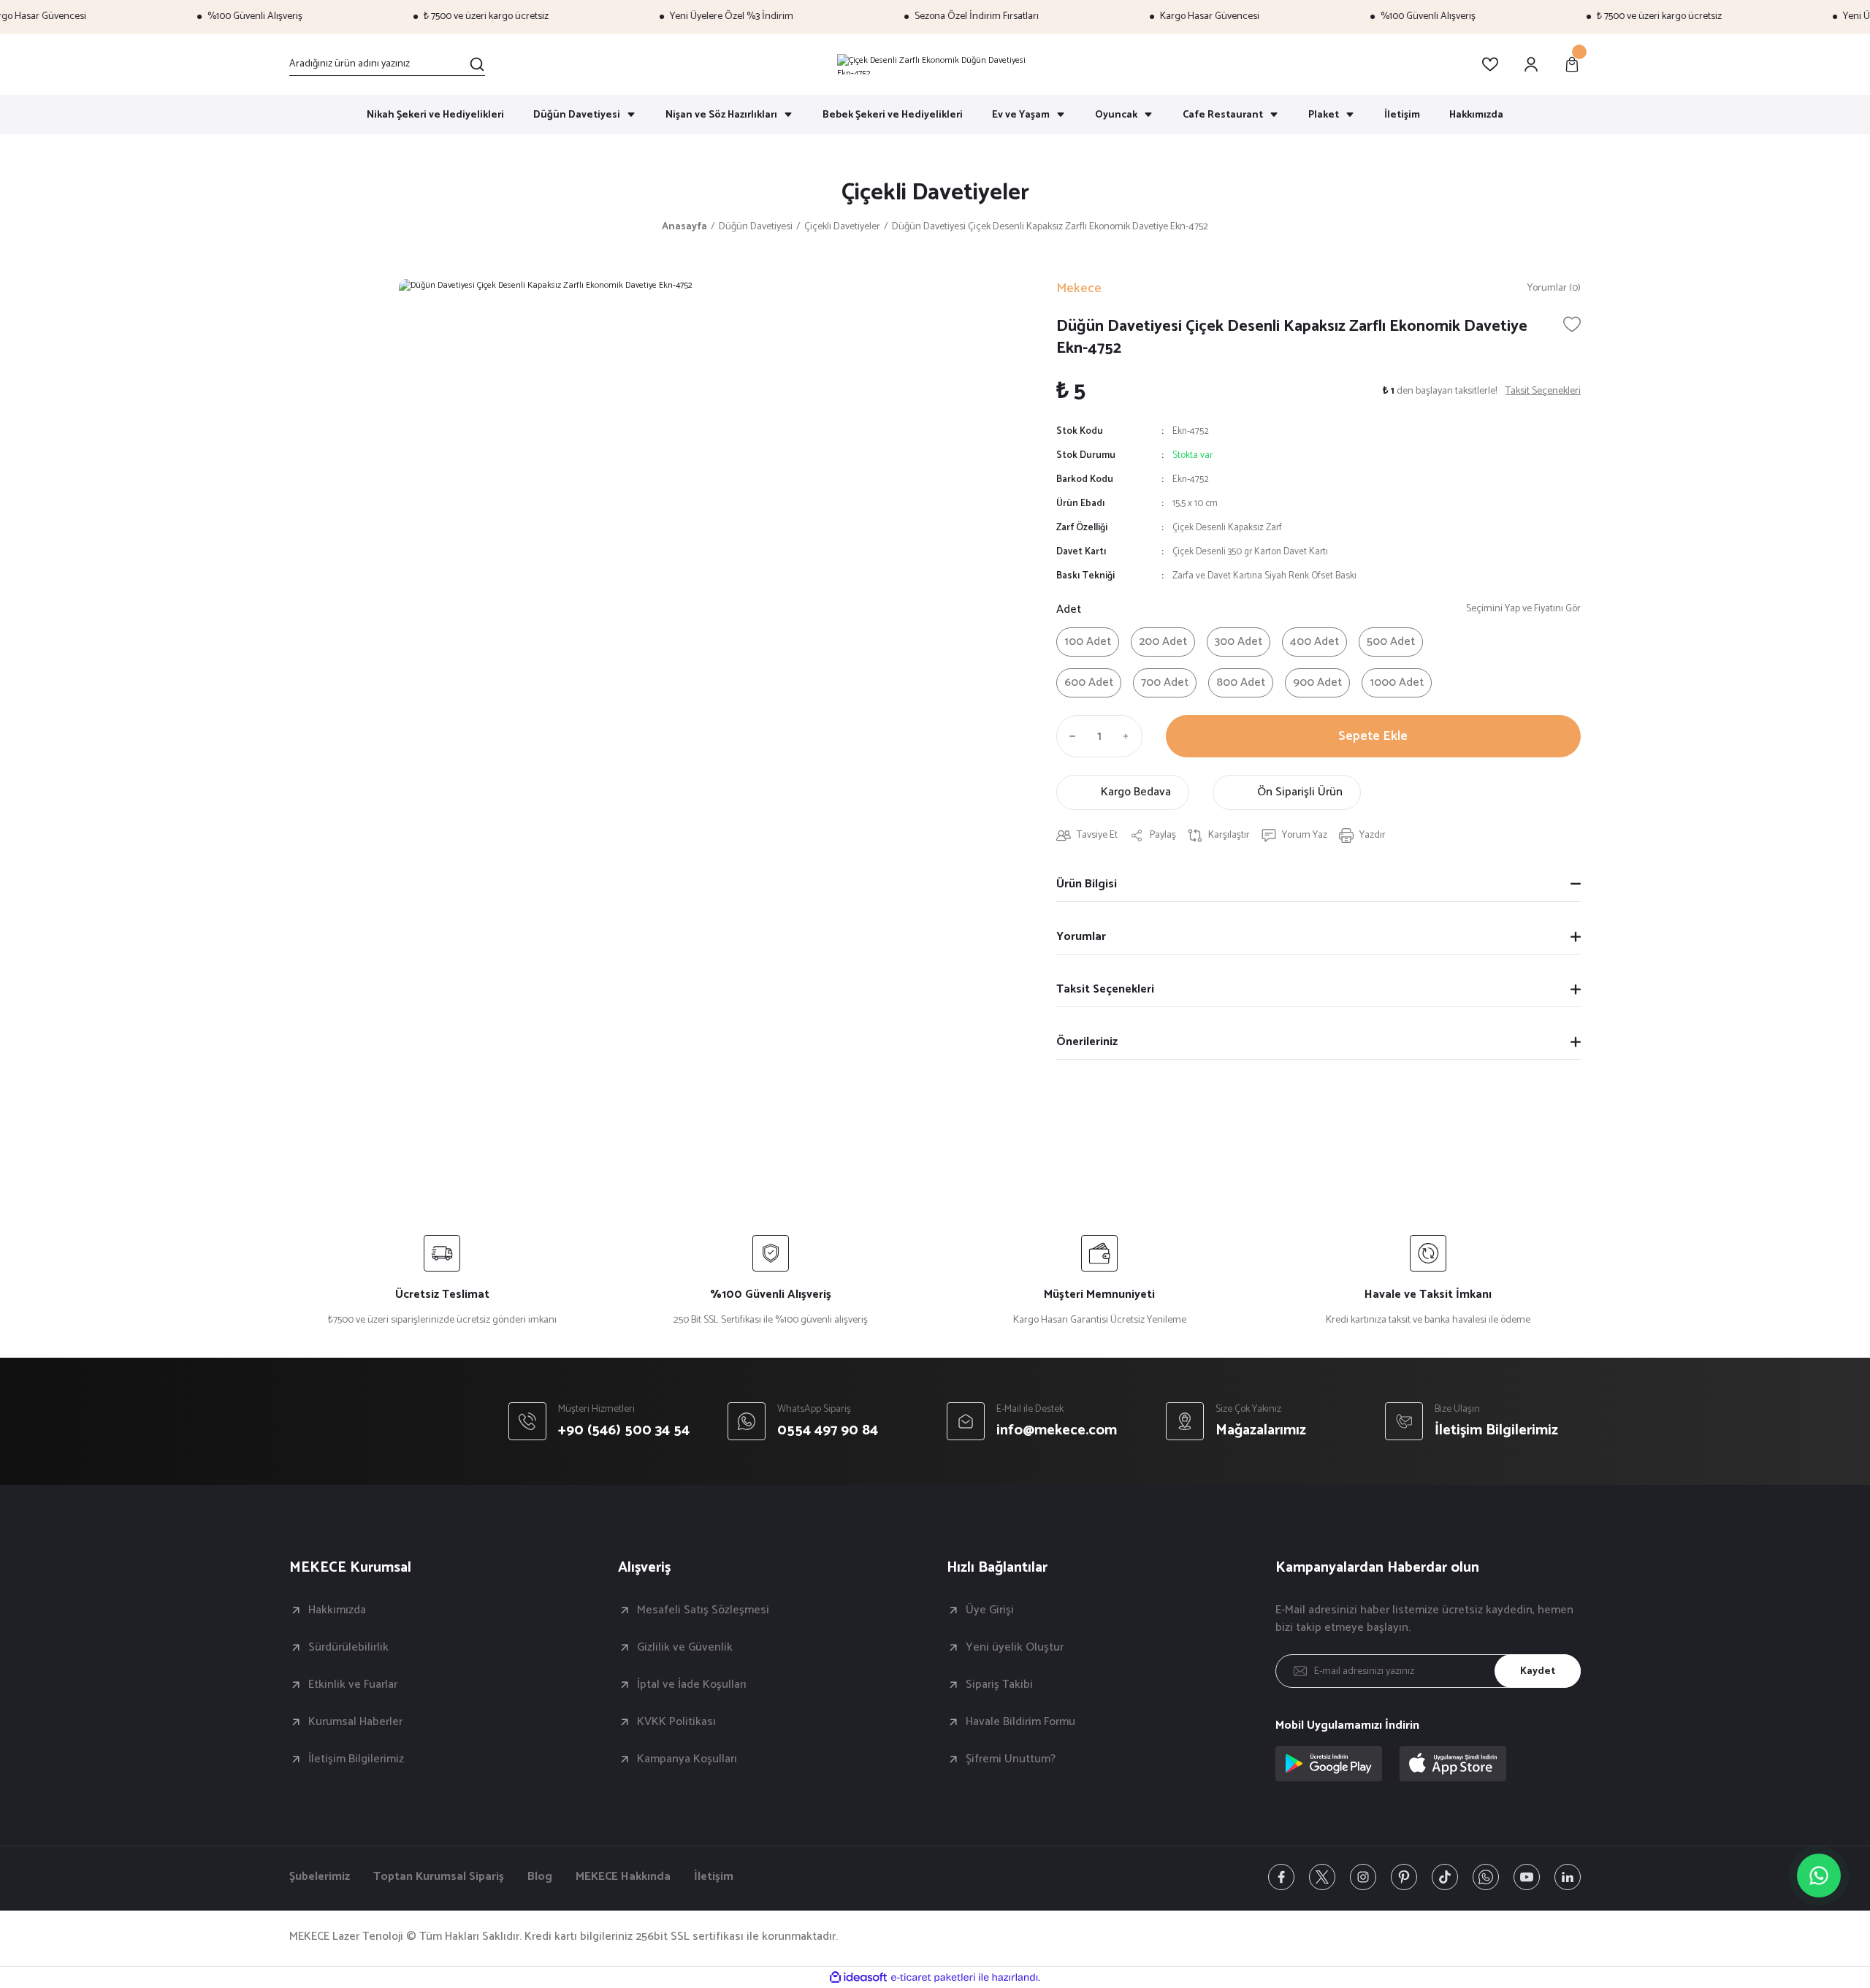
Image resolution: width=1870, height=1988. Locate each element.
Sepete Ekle (1373, 736)
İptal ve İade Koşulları (692, 1685)
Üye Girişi (990, 1610)
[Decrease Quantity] (1069, 736)
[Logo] (935, 64)
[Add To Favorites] (1572, 324)
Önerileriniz (1087, 1042)
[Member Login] (1531, 64)
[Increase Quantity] (1129, 736)
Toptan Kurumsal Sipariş (439, 1877)
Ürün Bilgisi (1087, 884)
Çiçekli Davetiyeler (935, 193)
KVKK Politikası (676, 1722)
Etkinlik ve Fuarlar (353, 1685)
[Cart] (1572, 64)
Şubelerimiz (320, 1877)
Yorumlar (1081, 937)
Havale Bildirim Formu (1020, 1722)
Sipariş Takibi (999, 1685)
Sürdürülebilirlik (348, 1648)
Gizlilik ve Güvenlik (685, 1648)
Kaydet (1538, 1671)
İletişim (714, 1877)
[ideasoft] (858, 1977)
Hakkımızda (337, 1610)
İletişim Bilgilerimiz (356, 1759)
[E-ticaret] (933, 1978)
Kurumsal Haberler (355, 1722)
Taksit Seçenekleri (1105, 989)
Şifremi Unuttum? (1011, 1759)
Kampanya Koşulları (687, 1759)
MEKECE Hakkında (623, 1877)
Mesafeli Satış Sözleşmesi (703, 1610)
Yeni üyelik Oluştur (1015, 1648)
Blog (540, 1877)
